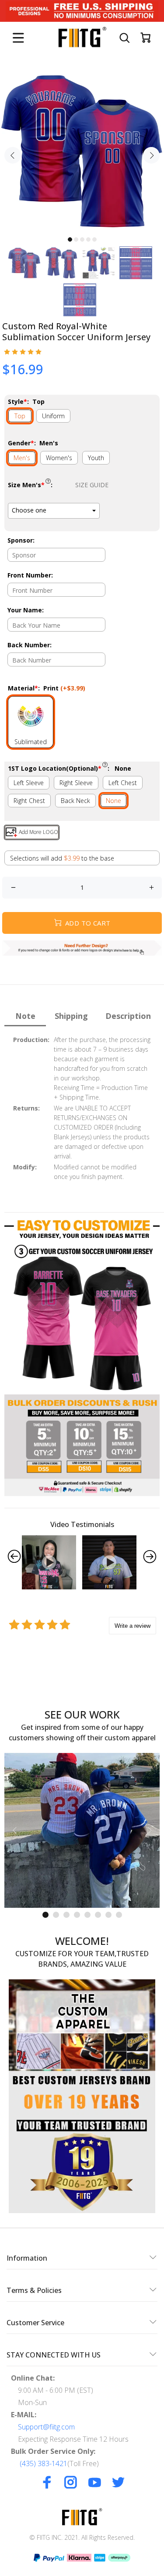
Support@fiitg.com (46, 2427)
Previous (13, 155)
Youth (96, 458)
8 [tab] (119, 1915)
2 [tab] (76, 239)
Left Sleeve (29, 783)
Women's (59, 458)
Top (20, 416)
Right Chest (29, 801)
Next (151, 155)
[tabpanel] (82, 150)
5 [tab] (94, 239)
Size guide (92, 485)
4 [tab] (88, 239)
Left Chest (123, 783)
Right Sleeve (76, 783)
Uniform (53, 416)
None (113, 801)
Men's (22, 458)
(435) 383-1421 (44, 2463)
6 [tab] (98, 1915)
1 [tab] (70, 239)
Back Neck (75, 801)
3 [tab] (82, 239)
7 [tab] (108, 1915)
